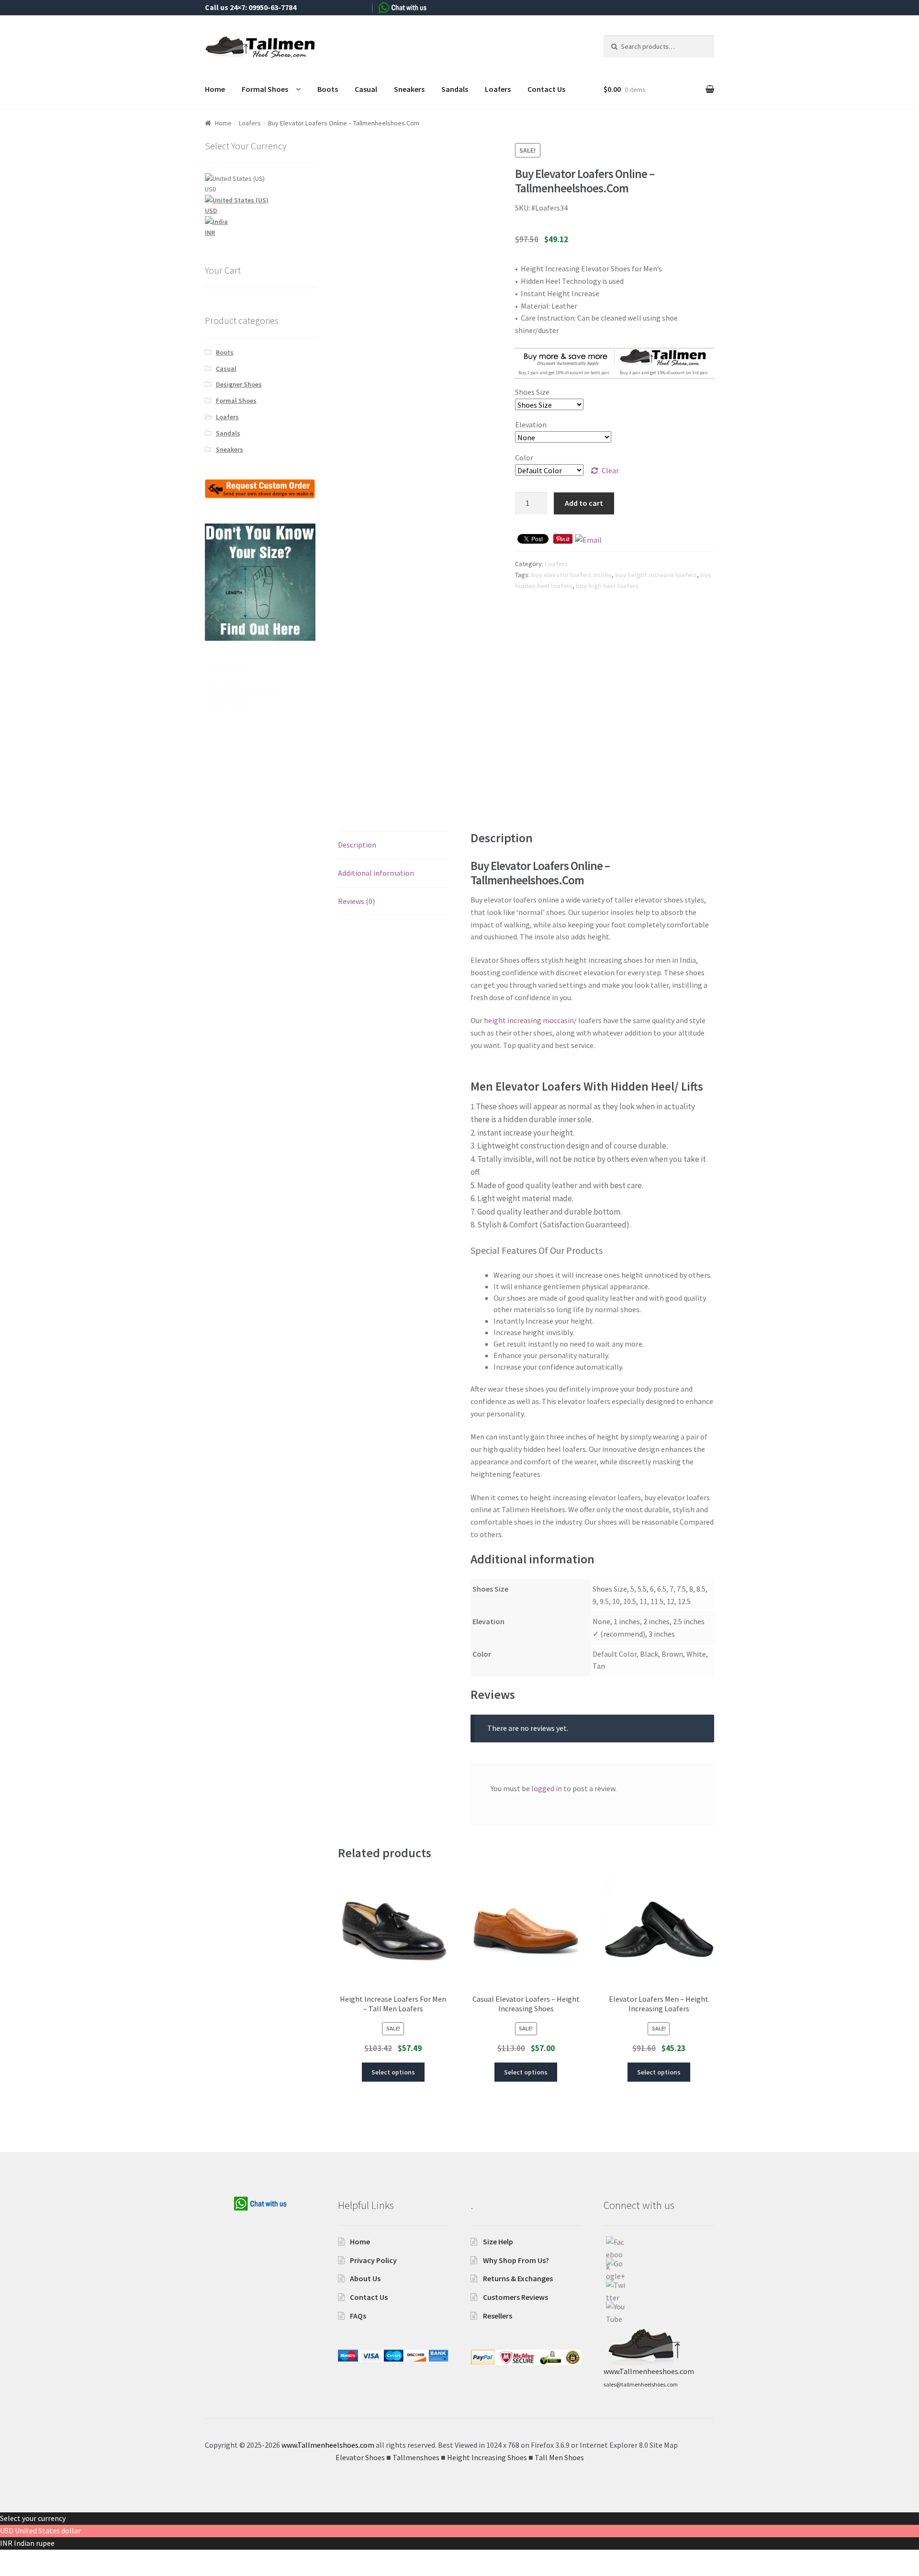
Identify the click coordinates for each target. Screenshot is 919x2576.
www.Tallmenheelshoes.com (328, 2445)
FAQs (358, 2316)
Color (524, 457)
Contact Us (546, 89)
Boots (328, 89)
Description (357, 845)
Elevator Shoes (227, 671)
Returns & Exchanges (518, 2278)
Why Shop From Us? (516, 2260)
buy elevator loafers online (572, 575)
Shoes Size (532, 392)
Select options (393, 2072)
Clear (610, 470)
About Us (365, 2278)
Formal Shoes (265, 89)
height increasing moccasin (529, 1020)
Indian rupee (34, 2543)
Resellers (498, 2316)
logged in (547, 1788)
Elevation (531, 424)
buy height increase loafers (656, 575)
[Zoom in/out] (80, 2558)
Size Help (498, 2241)
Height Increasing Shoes (241, 693)
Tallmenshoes (226, 682)
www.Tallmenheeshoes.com (649, 2371)
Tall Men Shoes (227, 703)
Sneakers (409, 89)
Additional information (376, 873)
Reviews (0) (356, 901)
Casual (366, 89)
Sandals (455, 89)
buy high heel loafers (607, 586)
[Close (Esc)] (11, 2558)
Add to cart (584, 503)
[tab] (393, 845)
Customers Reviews (516, 2297)
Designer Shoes (239, 384)
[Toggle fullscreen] (57, 2558)
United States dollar (48, 2531)
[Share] (34, 2558)
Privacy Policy (373, 2260)
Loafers (498, 89)
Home (215, 89)
